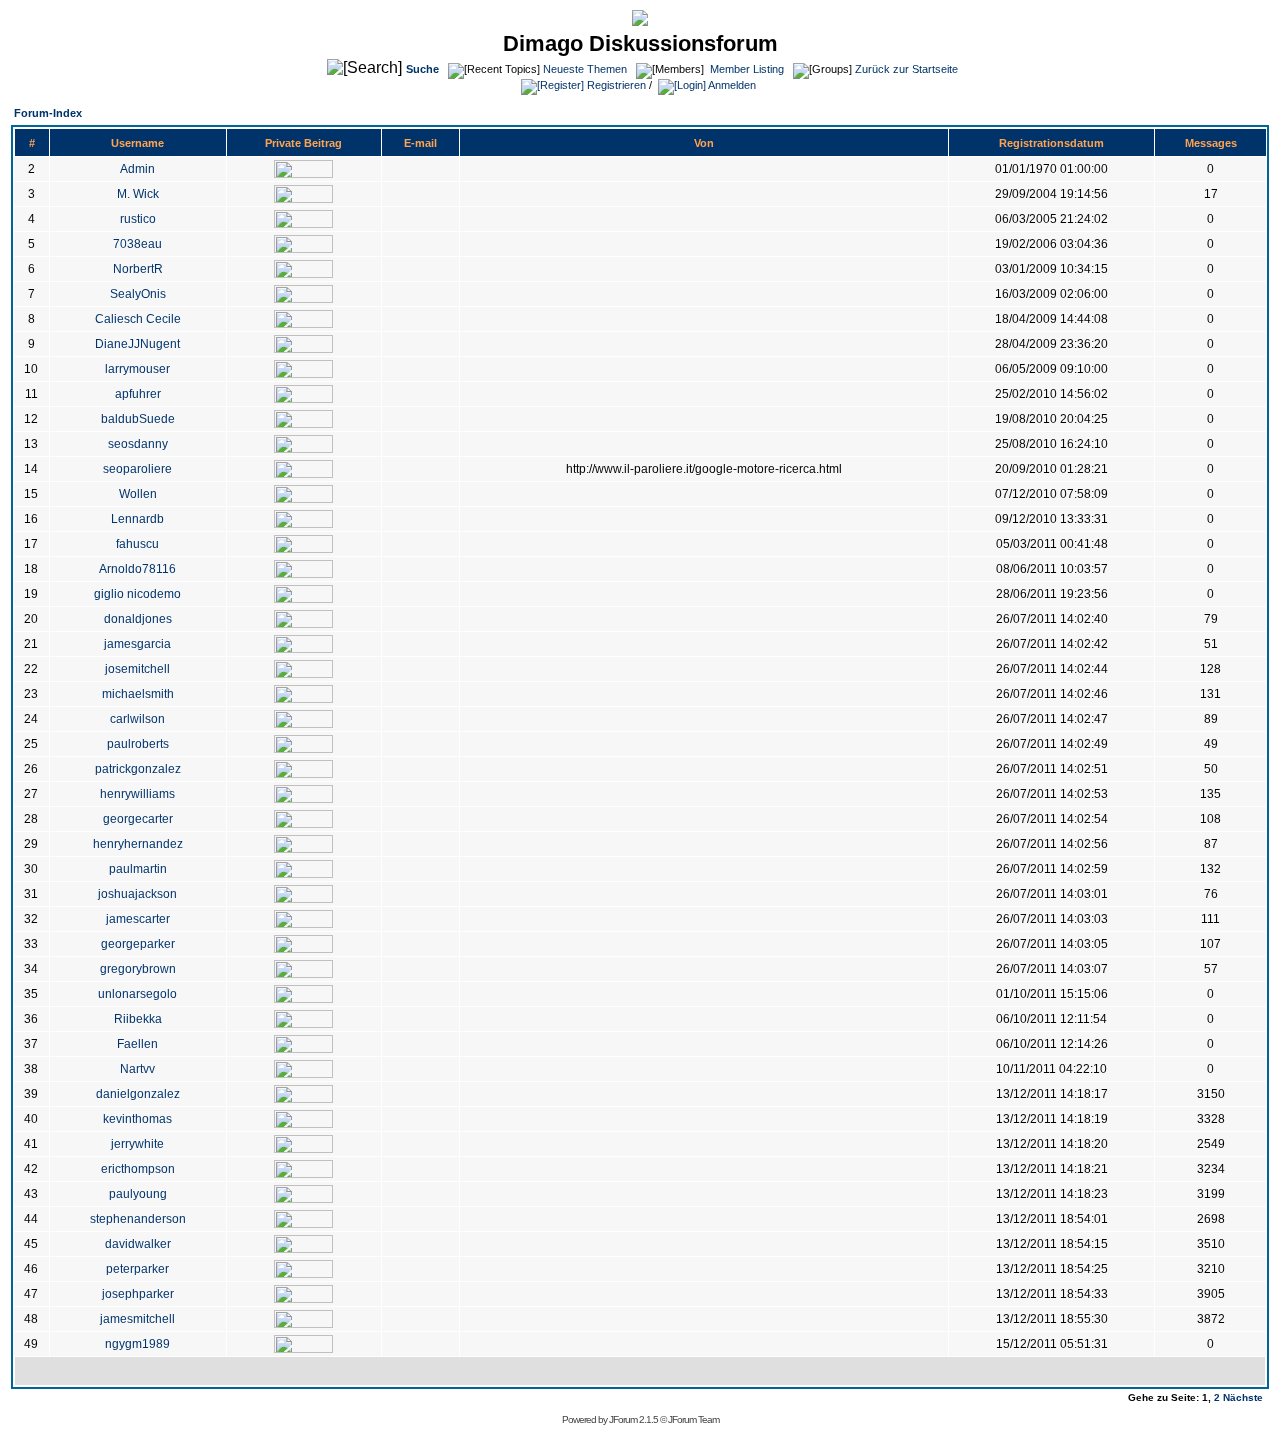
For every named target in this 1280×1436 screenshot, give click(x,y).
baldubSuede (138, 419)
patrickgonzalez (138, 769)
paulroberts (138, 744)
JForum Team (693, 1419)
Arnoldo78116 (137, 569)
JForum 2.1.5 (634, 1419)
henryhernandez (138, 844)
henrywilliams (137, 794)
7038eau (137, 244)
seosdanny (138, 444)
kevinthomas (137, 1119)
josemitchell (137, 669)
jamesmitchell (137, 1319)
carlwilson (137, 719)
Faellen (137, 1044)
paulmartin (138, 869)
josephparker (138, 1294)
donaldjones (138, 619)
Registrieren (615, 85)
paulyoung (138, 1194)
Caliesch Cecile (138, 319)
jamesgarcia (137, 644)
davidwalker (138, 1244)
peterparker (137, 1269)
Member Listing (747, 69)
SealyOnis (138, 294)
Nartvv (137, 1069)
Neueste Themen (585, 69)
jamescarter (138, 919)
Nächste (1243, 1397)
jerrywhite (137, 1144)
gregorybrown (138, 969)
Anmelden (731, 85)
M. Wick (138, 194)
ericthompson (138, 1169)
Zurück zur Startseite (906, 69)
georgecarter (138, 819)
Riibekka (138, 1019)
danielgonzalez (138, 1094)
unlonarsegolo (137, 994)
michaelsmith (138, 694)
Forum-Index (48, 113)
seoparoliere (137, 469)
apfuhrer (138, 394)
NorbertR (138, 269)
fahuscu (137, 544)
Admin (137, 169)
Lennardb (137, 519)
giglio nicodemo (137, 594)
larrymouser (137, 369)
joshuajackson (137, 894)
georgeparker (138, 944)
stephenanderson (138, 1219)
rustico (138, 219)
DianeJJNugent (137, 344)
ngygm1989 (137, 1344)
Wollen (138, 494)
